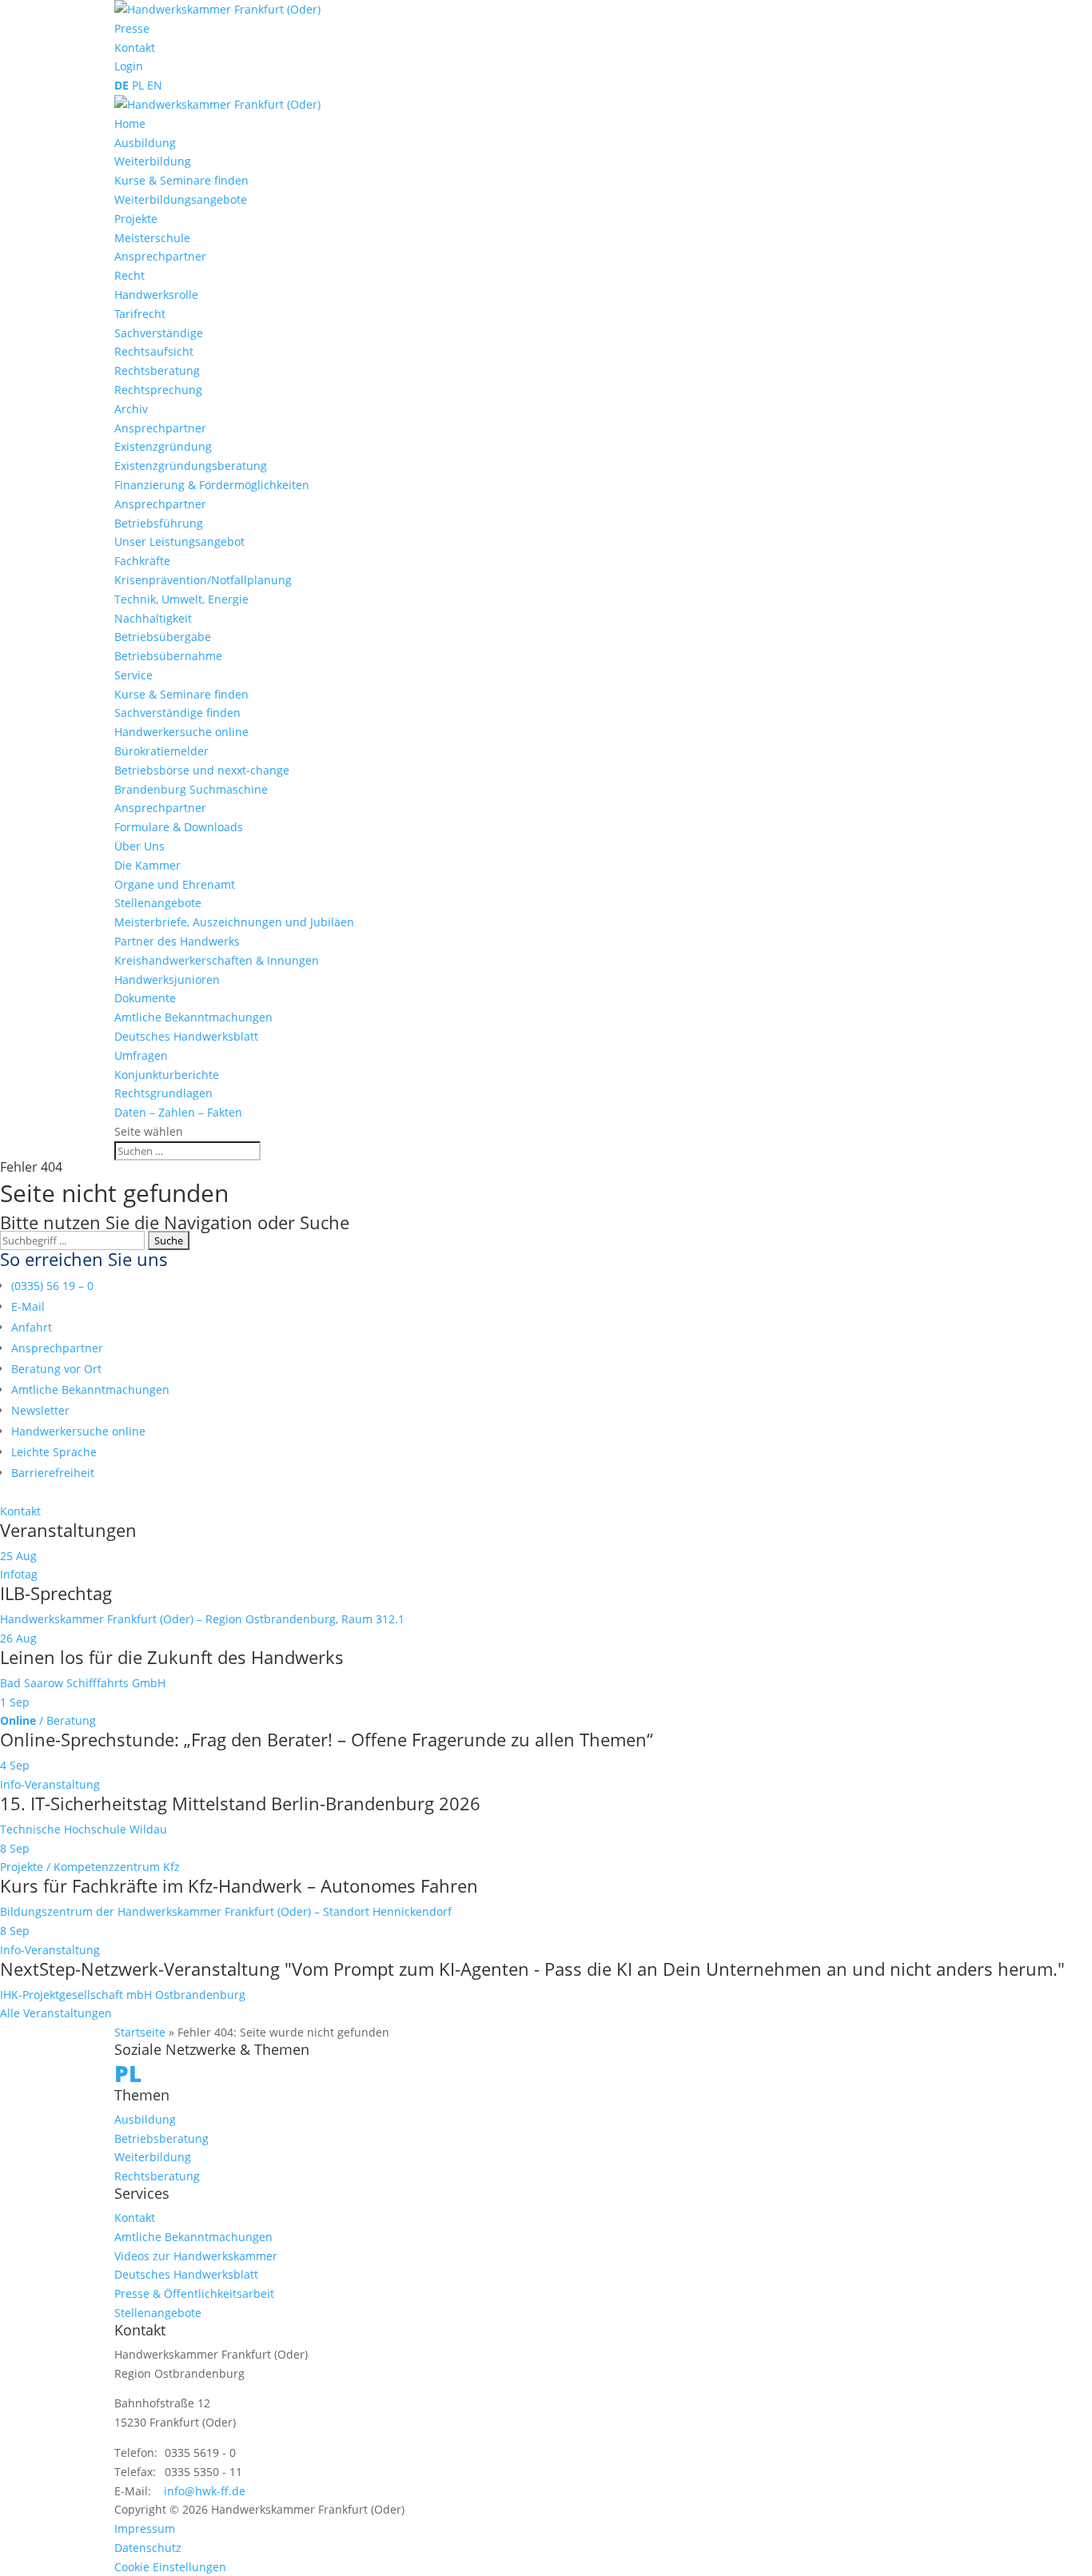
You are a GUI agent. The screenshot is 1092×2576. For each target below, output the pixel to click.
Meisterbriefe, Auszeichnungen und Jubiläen (234, 922)
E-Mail (28, 1306)
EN (155, 85)
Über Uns (139, 846)
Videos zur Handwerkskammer (196, 2256)
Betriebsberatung (161, 2138)
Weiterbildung (153, 161)
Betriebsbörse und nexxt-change (202, 770)
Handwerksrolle (156, 295)
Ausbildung (145, 143)
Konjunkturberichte (167, 1075)
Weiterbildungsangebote (181, 199)
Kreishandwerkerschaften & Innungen (217, 960)
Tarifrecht (140, 314)
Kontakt (135, 48)
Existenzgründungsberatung (191, 466)
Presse (132, 28)
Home (130, 123)
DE (122, 85)
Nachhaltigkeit (153, 618)
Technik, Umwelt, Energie (181, 599)
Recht (130, 275)
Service (134, 675)
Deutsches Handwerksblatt (186, 1036)
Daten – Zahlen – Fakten (178, 1112)
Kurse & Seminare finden (181, 180)
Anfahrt (32, 1327)
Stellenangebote (158, 903)
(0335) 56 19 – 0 (52, 1286)
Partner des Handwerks (177, 941)
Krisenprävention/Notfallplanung (203, 580)
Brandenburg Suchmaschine (191, 789)
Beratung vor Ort (56, 1369)
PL (138, 85)
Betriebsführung (159, 523)
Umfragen (141, 1055)
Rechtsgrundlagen (163, 1093)
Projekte (136, 219)
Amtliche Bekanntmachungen (193, 1017)
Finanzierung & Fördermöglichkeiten (212, 485)
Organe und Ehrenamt (175, 884)
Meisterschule (152, 238)
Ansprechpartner (160, 256)
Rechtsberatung (157, 370)
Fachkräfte (142, 561)
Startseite (140, 2032)
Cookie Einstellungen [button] (170, 2567)
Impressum (145, 2528)
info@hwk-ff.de (205, 2491)
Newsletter (40, 1410)
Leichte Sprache (54, 1452)
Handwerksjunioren (167, 979)
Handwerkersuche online (181, 732)
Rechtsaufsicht (154, 351)
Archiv (131, 409)
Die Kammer (147, 865)
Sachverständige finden (177, 713)
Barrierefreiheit (53, 1473)
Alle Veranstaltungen (56, 2013)
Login (129, 66)
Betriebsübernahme (168, 656)
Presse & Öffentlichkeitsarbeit (194, 2293)
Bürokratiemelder (161, 751)
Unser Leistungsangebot (179, 541)
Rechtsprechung (158, 390)
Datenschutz (148, 2548)
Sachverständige (159, 333)
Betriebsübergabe (163, 637)
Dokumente (145, 998)
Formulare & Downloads (179, 827)
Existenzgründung (163, 446)
